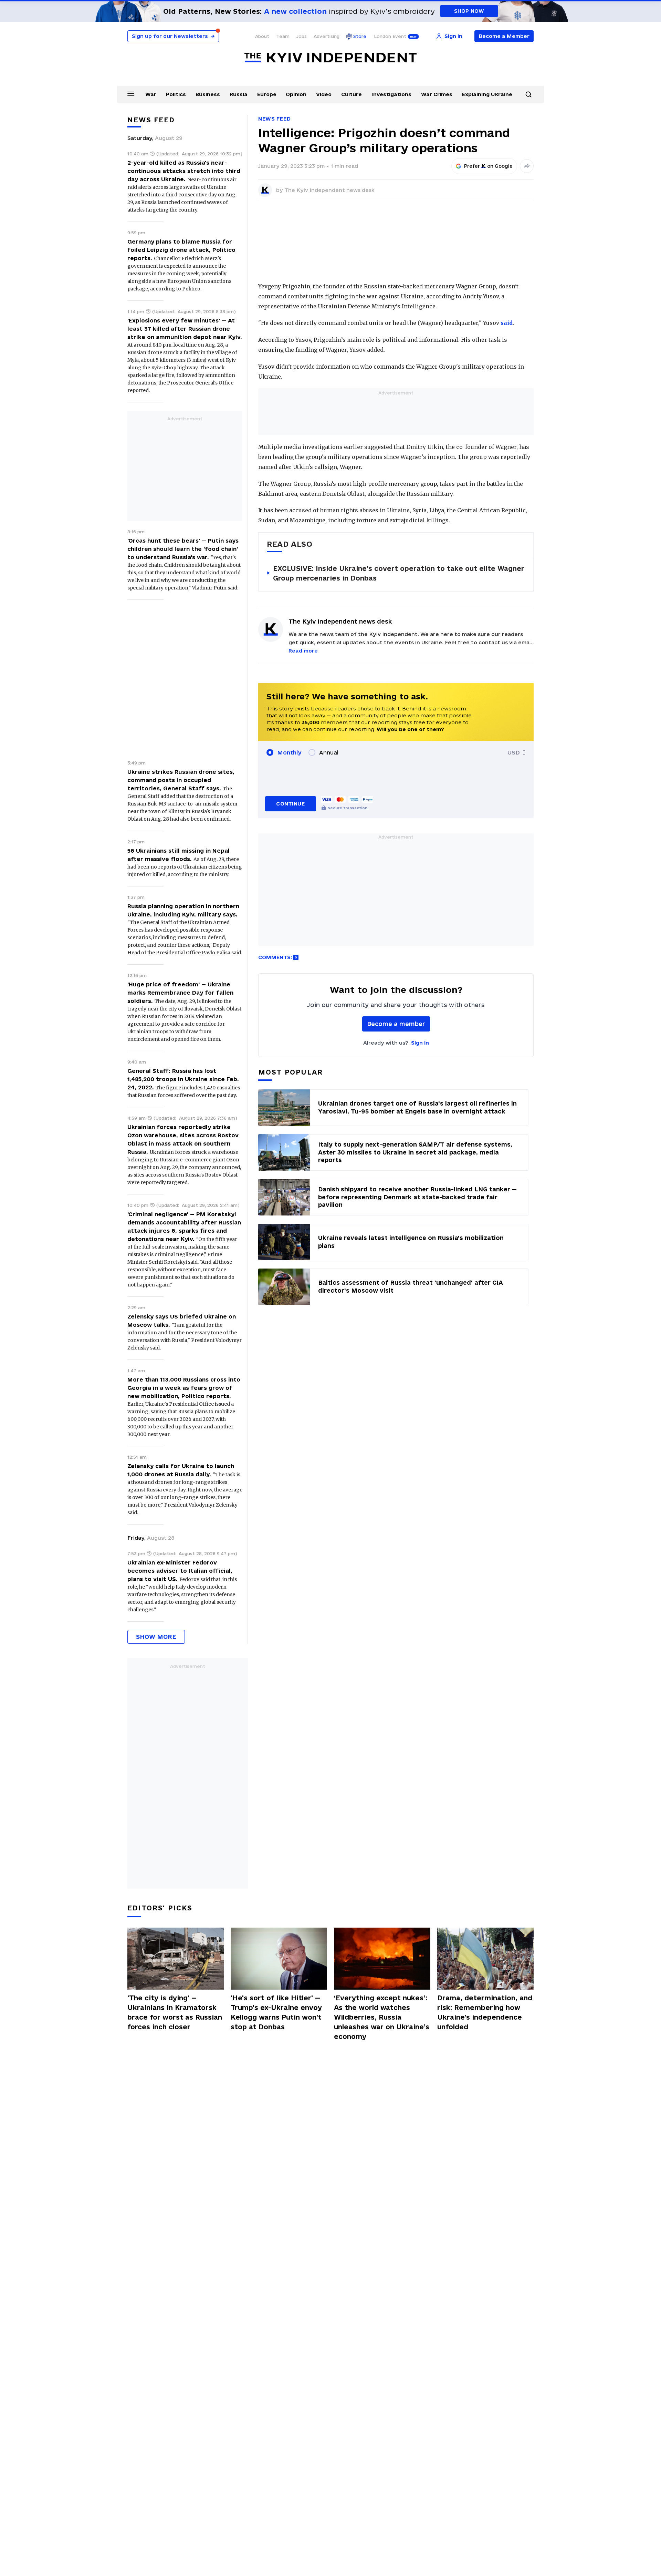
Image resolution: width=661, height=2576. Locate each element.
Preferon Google (489, 166)
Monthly (289, 752)
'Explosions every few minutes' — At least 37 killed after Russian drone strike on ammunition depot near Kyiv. (185, 329)
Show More (156, 1637)
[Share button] (527, 166)
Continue (290, 804)
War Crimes (437, 94)
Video (324, 94)
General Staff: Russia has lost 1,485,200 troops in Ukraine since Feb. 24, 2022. (183, 1079)
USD (514, 752)
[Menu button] (131, 94)
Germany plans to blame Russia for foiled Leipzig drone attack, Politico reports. (181, 250)
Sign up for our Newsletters (173, 36)
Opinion (296, 94)
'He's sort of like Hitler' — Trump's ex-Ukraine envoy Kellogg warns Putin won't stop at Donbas (276, 2012)
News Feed (274, 119)
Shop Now (469, 11)
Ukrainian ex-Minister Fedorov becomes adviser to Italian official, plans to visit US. (180, 1571)
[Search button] (528, 94)
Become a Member (504, 36)
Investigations (391, 94)
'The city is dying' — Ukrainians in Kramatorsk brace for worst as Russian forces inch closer (175, 2012)
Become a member (396, 1024)
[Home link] (330, 58)
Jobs (302, 36)
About (262, 36)
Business (208, 94)
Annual (329, 752)
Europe (267, 94)
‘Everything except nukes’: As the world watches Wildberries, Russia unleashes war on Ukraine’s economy (382, 2017)
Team (283, 36)
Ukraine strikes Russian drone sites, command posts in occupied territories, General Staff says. (181, 780)
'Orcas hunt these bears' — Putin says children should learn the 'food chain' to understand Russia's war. (183, 549)
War (151, 94)
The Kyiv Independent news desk (329, 190)
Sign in (420, 1043)
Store (360, 36)
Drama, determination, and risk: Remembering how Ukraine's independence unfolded (485, 2012)
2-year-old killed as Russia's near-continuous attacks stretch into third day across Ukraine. (184, 171)
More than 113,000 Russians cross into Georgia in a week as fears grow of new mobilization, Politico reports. (184, 1388)
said (507, 323)
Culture (352, 94)
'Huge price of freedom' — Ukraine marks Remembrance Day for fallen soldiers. (180, 993)
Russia (239, 94)
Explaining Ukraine (487, 94)
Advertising (327, 36)
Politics (176, 94)
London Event (390, 36)
